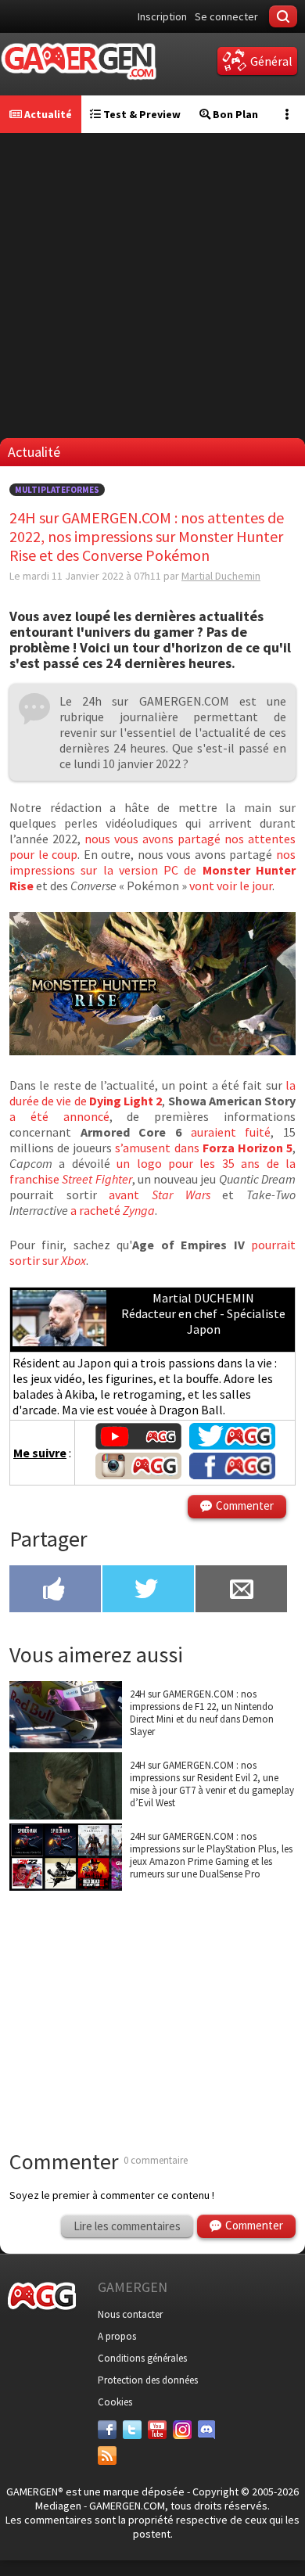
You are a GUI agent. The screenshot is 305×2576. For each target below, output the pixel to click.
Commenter (245, 1505)
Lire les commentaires (127, 2226)
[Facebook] (107, 2430)
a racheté (113, 1210)
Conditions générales (142, 2358)
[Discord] (207, 2430)
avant (159, 1195)
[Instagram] (182, 2430)
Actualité (47, 114)
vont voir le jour (231, 886)
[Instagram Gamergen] (138, 1475)
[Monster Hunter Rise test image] (152, 1051)
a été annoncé (59, 1116)
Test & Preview (141, 114)
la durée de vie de (152, 1093)
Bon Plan (234, 114)
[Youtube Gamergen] (138, 1445)
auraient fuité (231, 1132)
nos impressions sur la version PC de (152, 870)
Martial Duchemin (221, 576)
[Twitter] (132, 2430)
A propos (117, 2336)
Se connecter (226, 16)
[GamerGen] (78, 61)
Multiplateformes (57, 490)
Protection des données (148, 2380)
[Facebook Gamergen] (232, 1475)
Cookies (115, 2402)
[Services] (107, 2456)
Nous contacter (130, 2314)
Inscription (162, 16)
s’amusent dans (204, 1148)
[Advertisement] (152, 286)
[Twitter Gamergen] (232, 1445)
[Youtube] (157, 2430)
